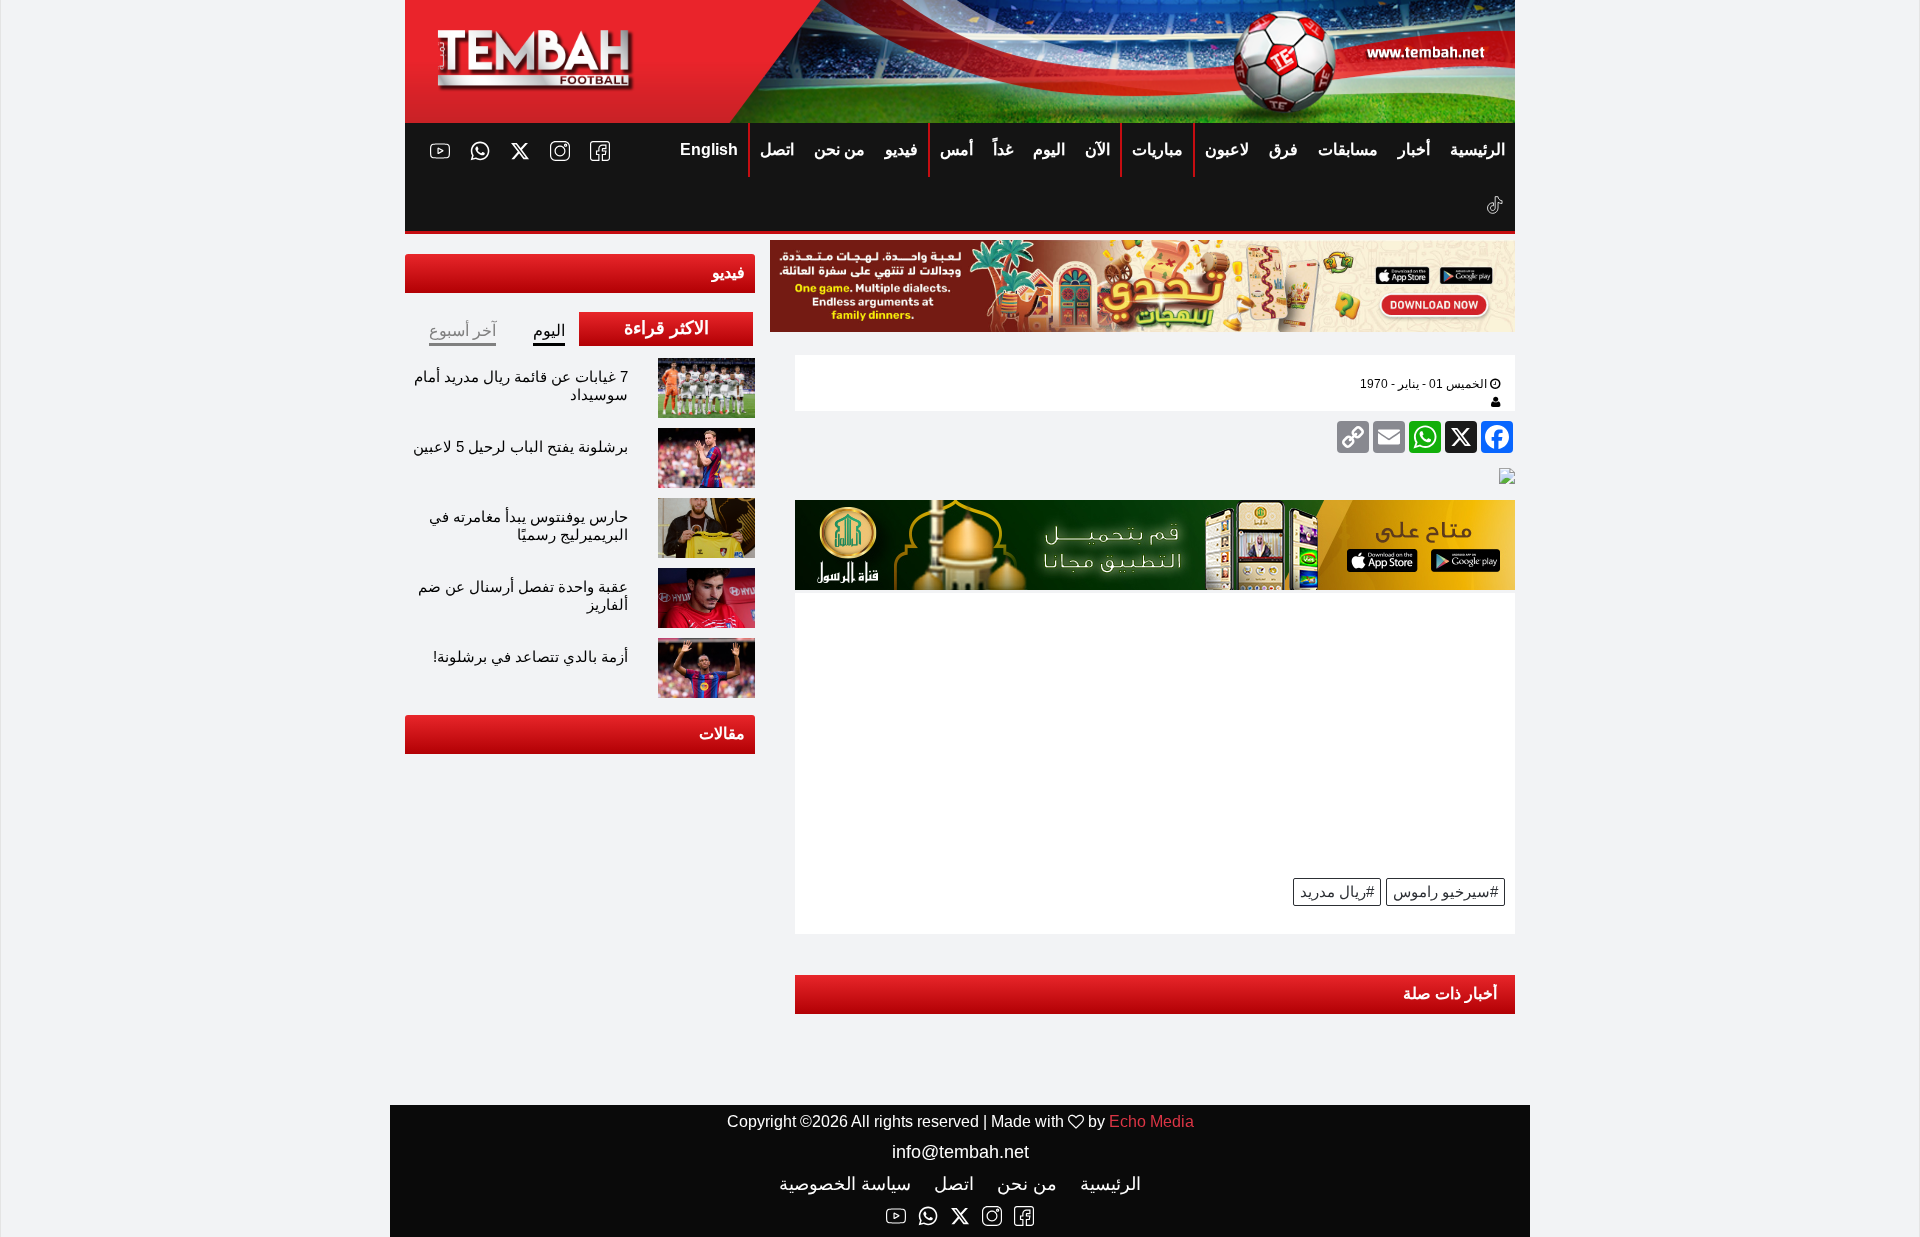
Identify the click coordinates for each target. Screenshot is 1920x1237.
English (709, 149)
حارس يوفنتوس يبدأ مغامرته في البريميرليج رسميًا (528, 525)
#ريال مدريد (1337, 891)
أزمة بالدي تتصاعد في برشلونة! (530, 656)
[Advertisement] (1155, 733)
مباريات (1157, 149)
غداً (1003, 149)
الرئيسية (1477, 149)
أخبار (1414, 149)
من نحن (839, 149)
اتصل (777, 149)
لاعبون (1227, 149)
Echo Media (1151, 1121)
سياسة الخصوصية (845, 1184)
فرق (1283, 149)
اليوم (1049, 149)
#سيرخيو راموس (1445, 891)
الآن (1097, 149)
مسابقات (1348, 149)
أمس (956, 149)
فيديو (901, 149)
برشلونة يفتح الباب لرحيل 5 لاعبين (520, 446)
